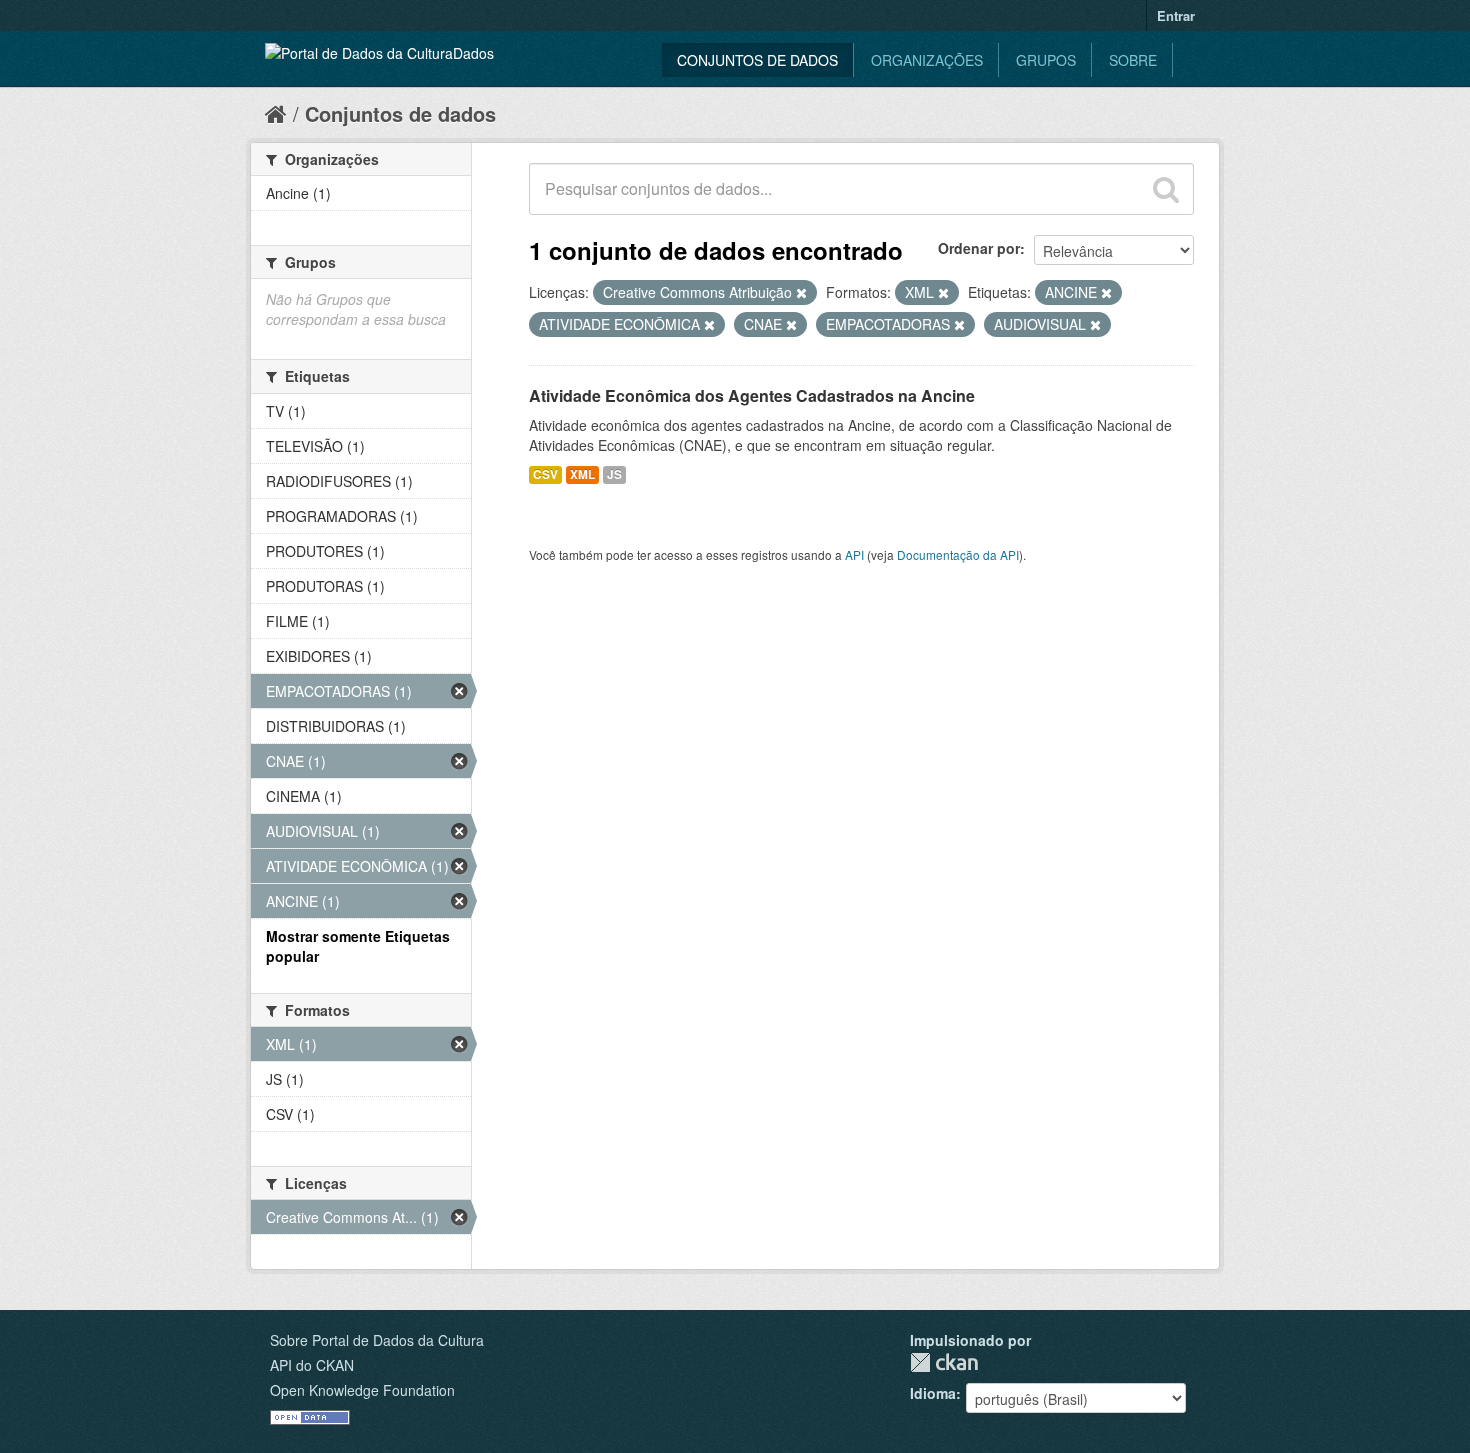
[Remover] (801, 293)
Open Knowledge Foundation (362, 1390)
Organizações (927, 60)
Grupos (1046, 60)
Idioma (933, 1393)
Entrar (1176, 15)
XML (582, 474)
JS (614, 474)
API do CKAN (312, 1365)
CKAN (944, 1362)
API (854, 554)
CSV (545, 474)
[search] (1166, 189)
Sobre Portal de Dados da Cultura (377, 1340)
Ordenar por (979, 248)
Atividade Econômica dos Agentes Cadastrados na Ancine (752, 395)
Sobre (1133, 60)
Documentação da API (958, 554)
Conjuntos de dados (757, 60)
